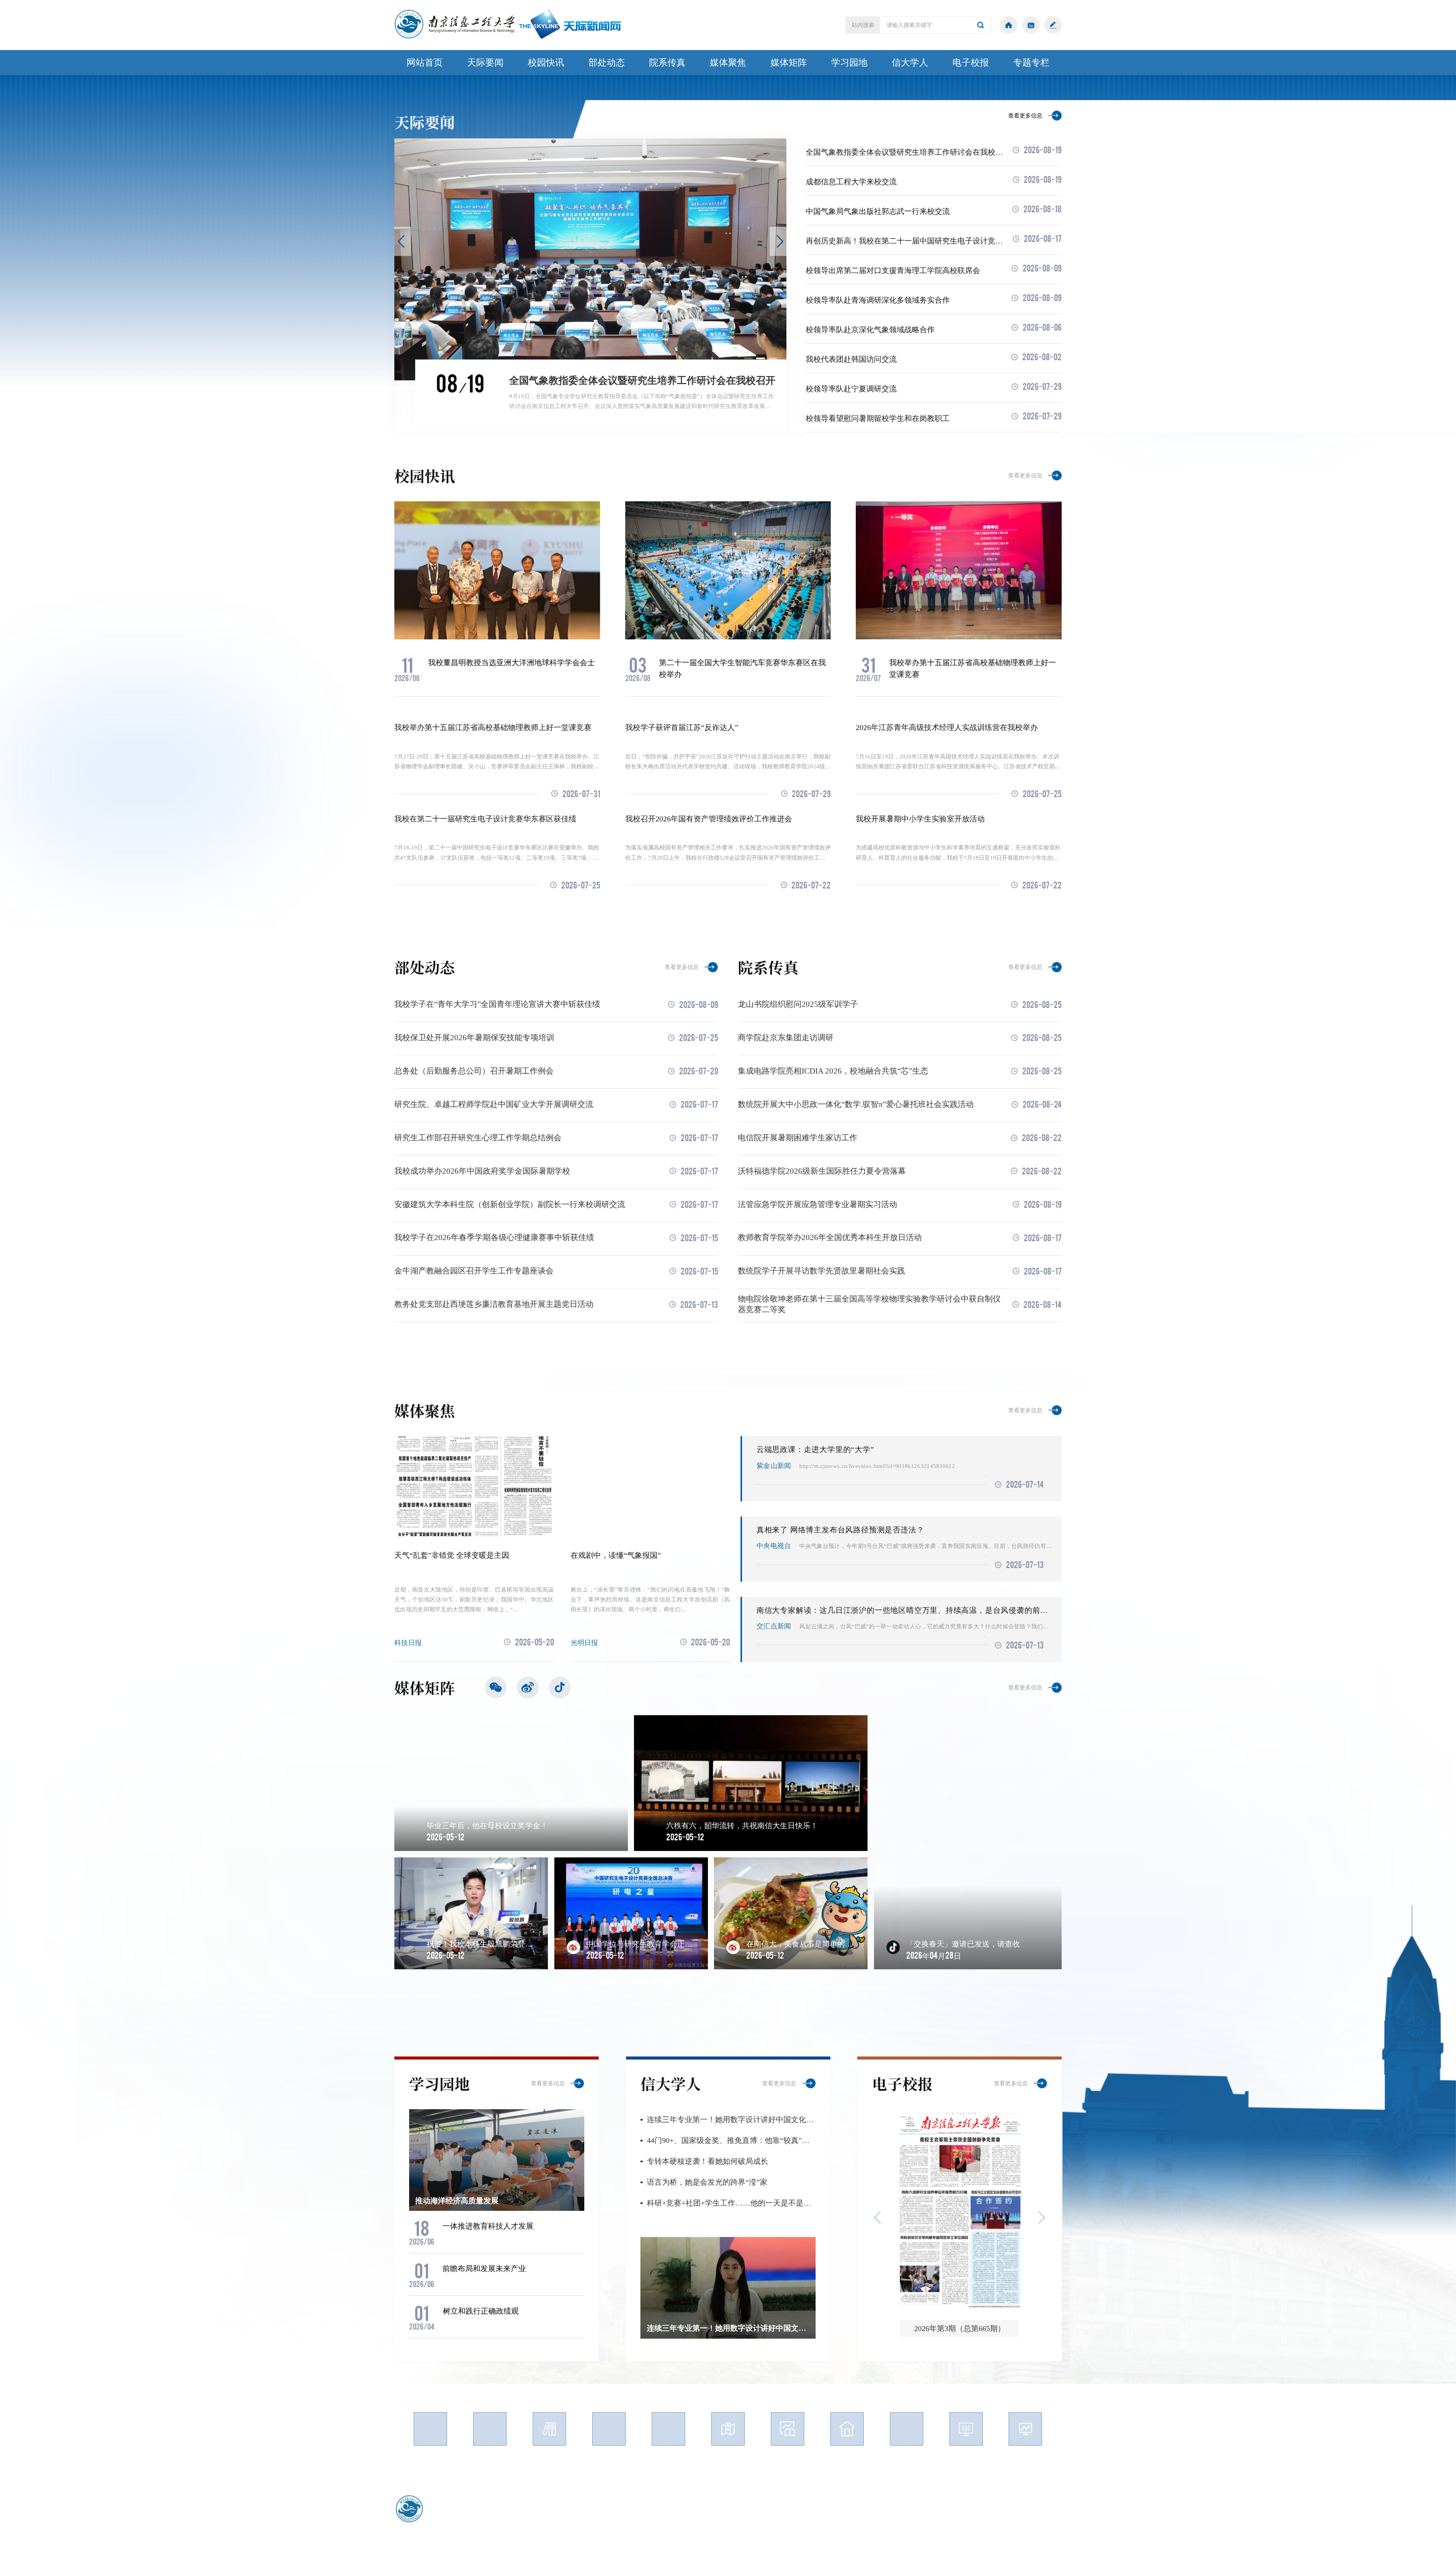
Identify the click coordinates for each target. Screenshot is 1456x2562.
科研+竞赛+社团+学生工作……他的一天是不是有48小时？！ (731, 2203)
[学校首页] (1009, 25)
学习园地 (849, 62)
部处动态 (607, 62)
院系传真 (667, 62)
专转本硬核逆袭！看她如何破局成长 (708, 2161)
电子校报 (971, 62)
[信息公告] (1031, 25)
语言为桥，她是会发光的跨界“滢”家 (707, 2182)
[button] (403, 241)
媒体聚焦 (728, 62)
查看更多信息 (1025, 115)
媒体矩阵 (789, 62)
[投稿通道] (1053, 25)
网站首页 (425, 62)
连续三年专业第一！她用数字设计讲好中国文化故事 (731, 2119)
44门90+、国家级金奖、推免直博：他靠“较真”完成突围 (731, 2140)
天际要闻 (485, 62)
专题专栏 (1031, 62)
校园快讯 (546, 62)
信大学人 (910, 62)
